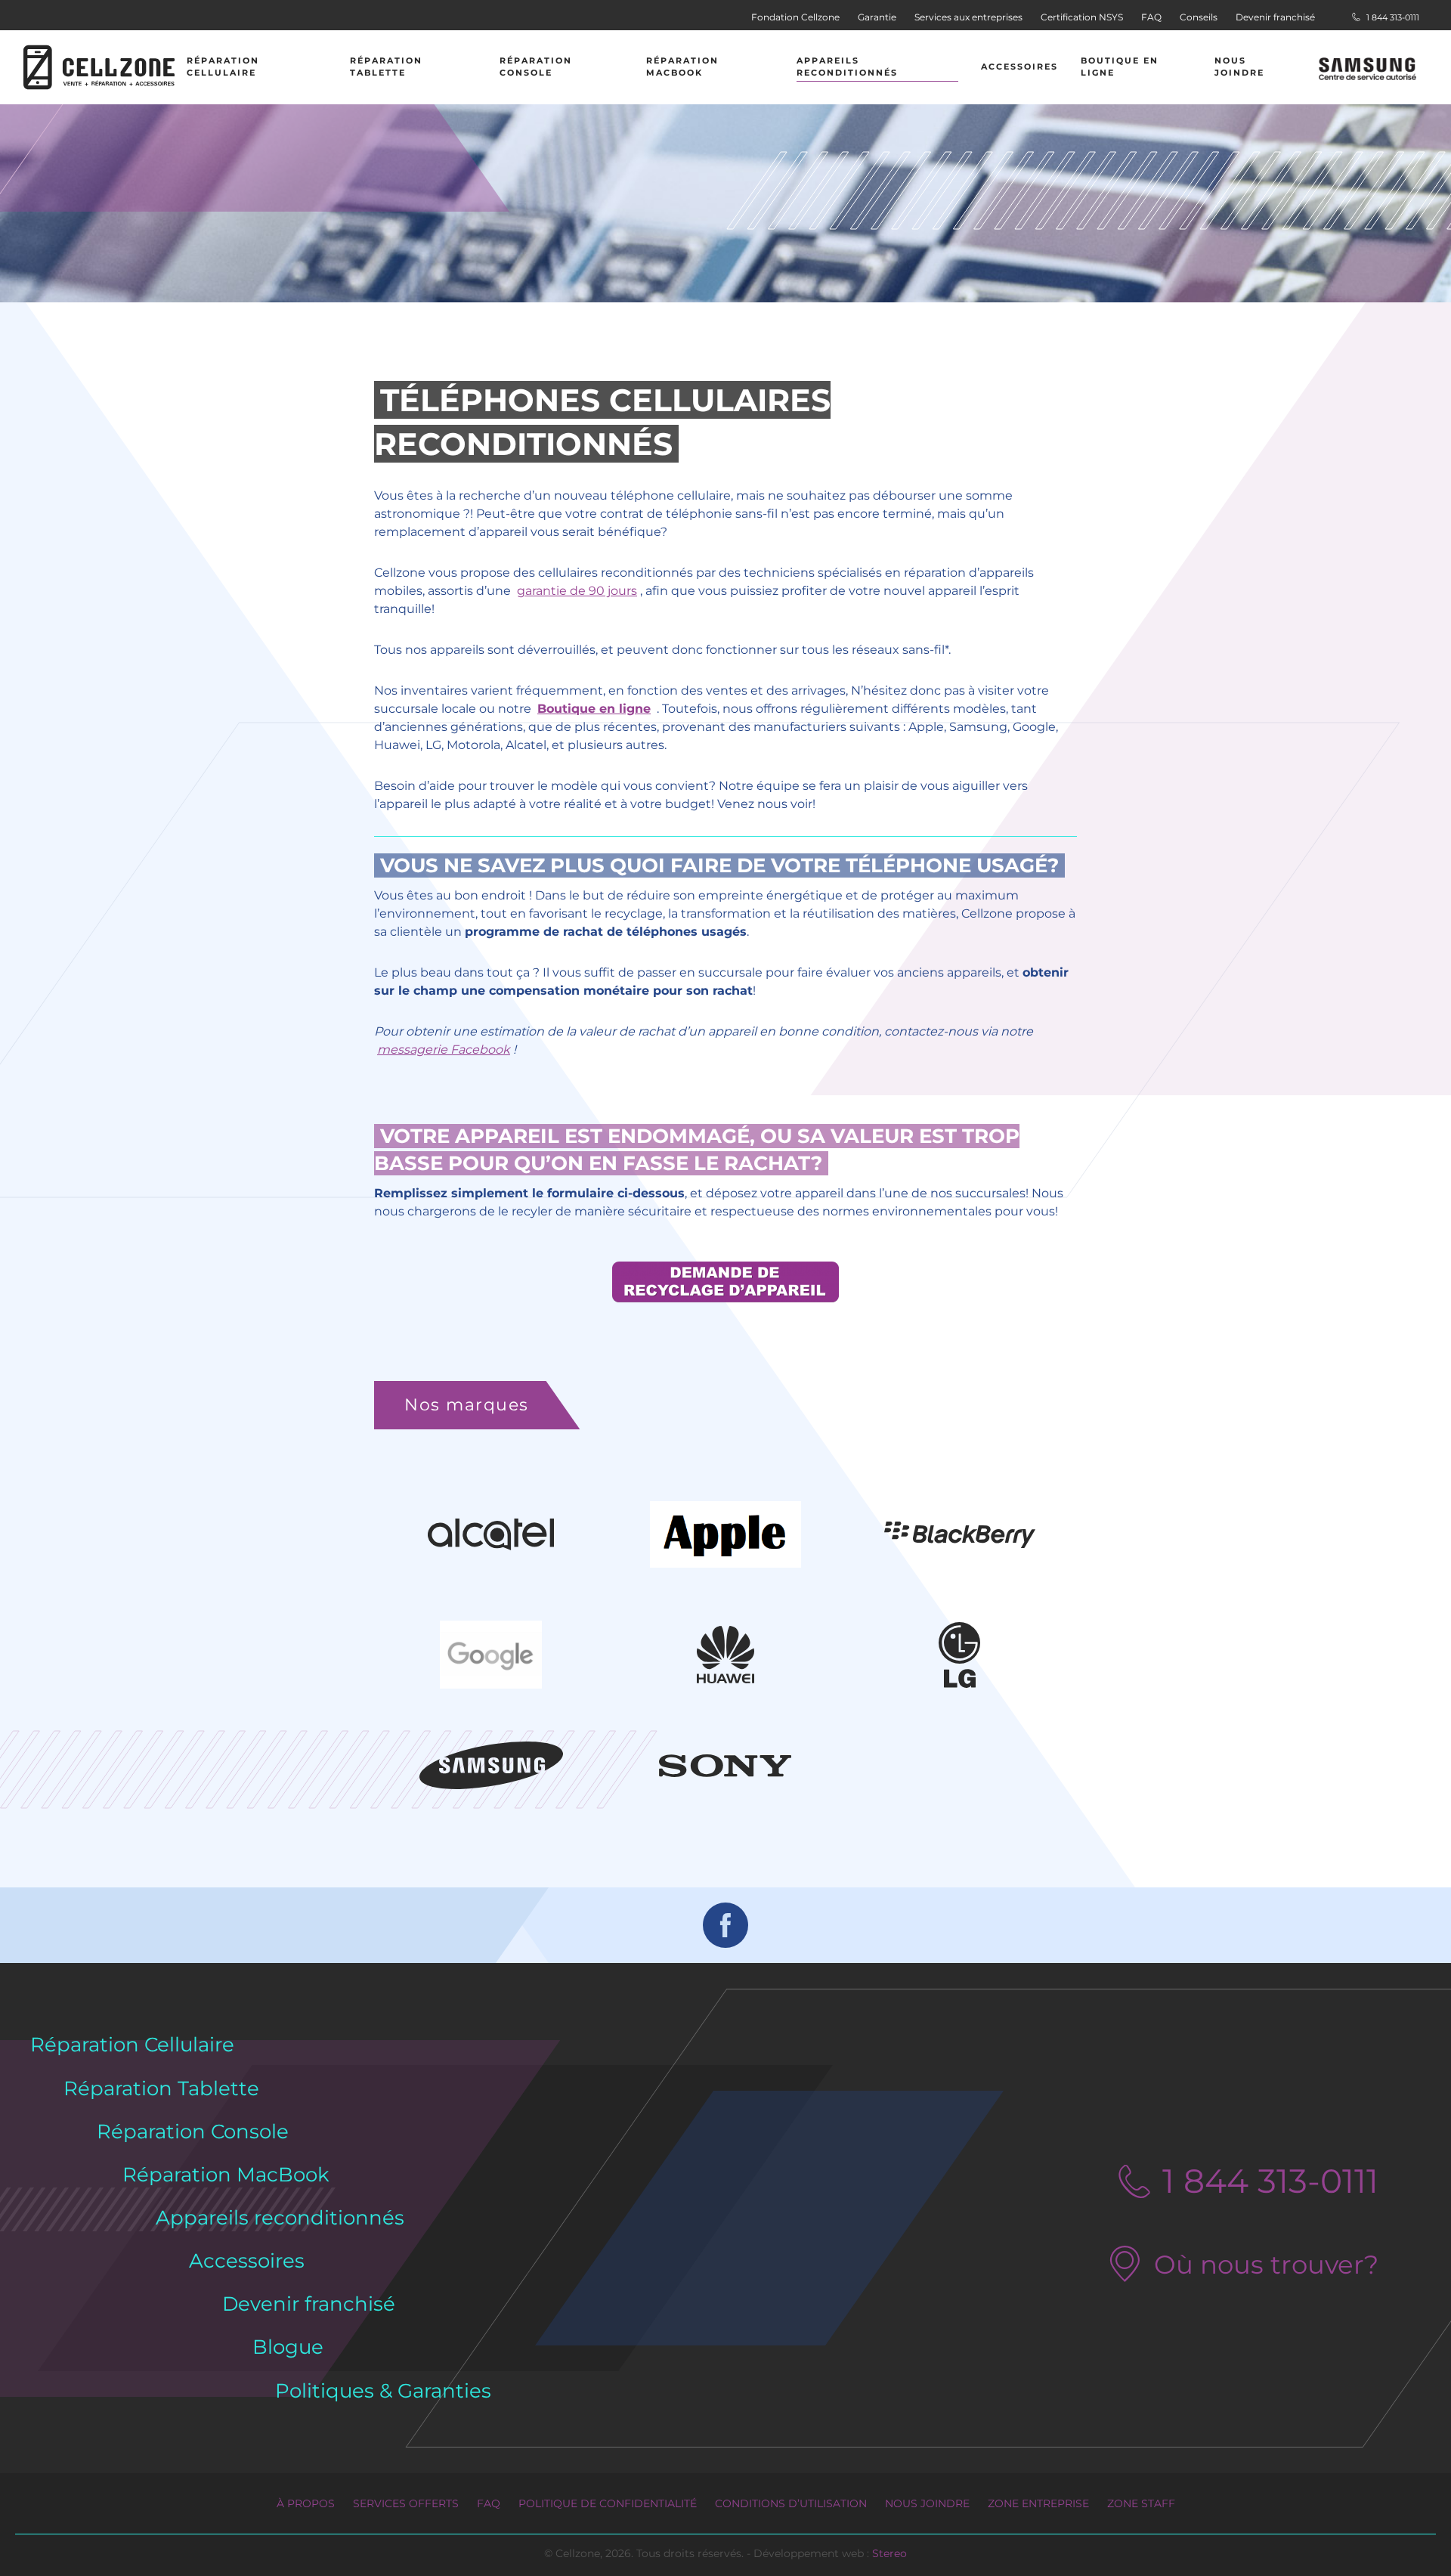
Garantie (877, 17)
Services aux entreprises (968, 17)
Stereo (889, 2553)
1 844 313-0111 (1392, 17)
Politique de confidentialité (608, 2503)
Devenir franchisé (1275, 17)
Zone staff (1141, 2503)
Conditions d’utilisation (791, 2503)
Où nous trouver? (1266, 2265)
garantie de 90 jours (577, 591)
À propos (306, 2503)
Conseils (1199, 17)
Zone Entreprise (1038, 2503)
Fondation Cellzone (795, 17)
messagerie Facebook (444, 1050)
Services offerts (406, 2503)
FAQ (1151, 17)
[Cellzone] (99, 67)
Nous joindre (927, 2503)
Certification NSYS (1082, 17)
